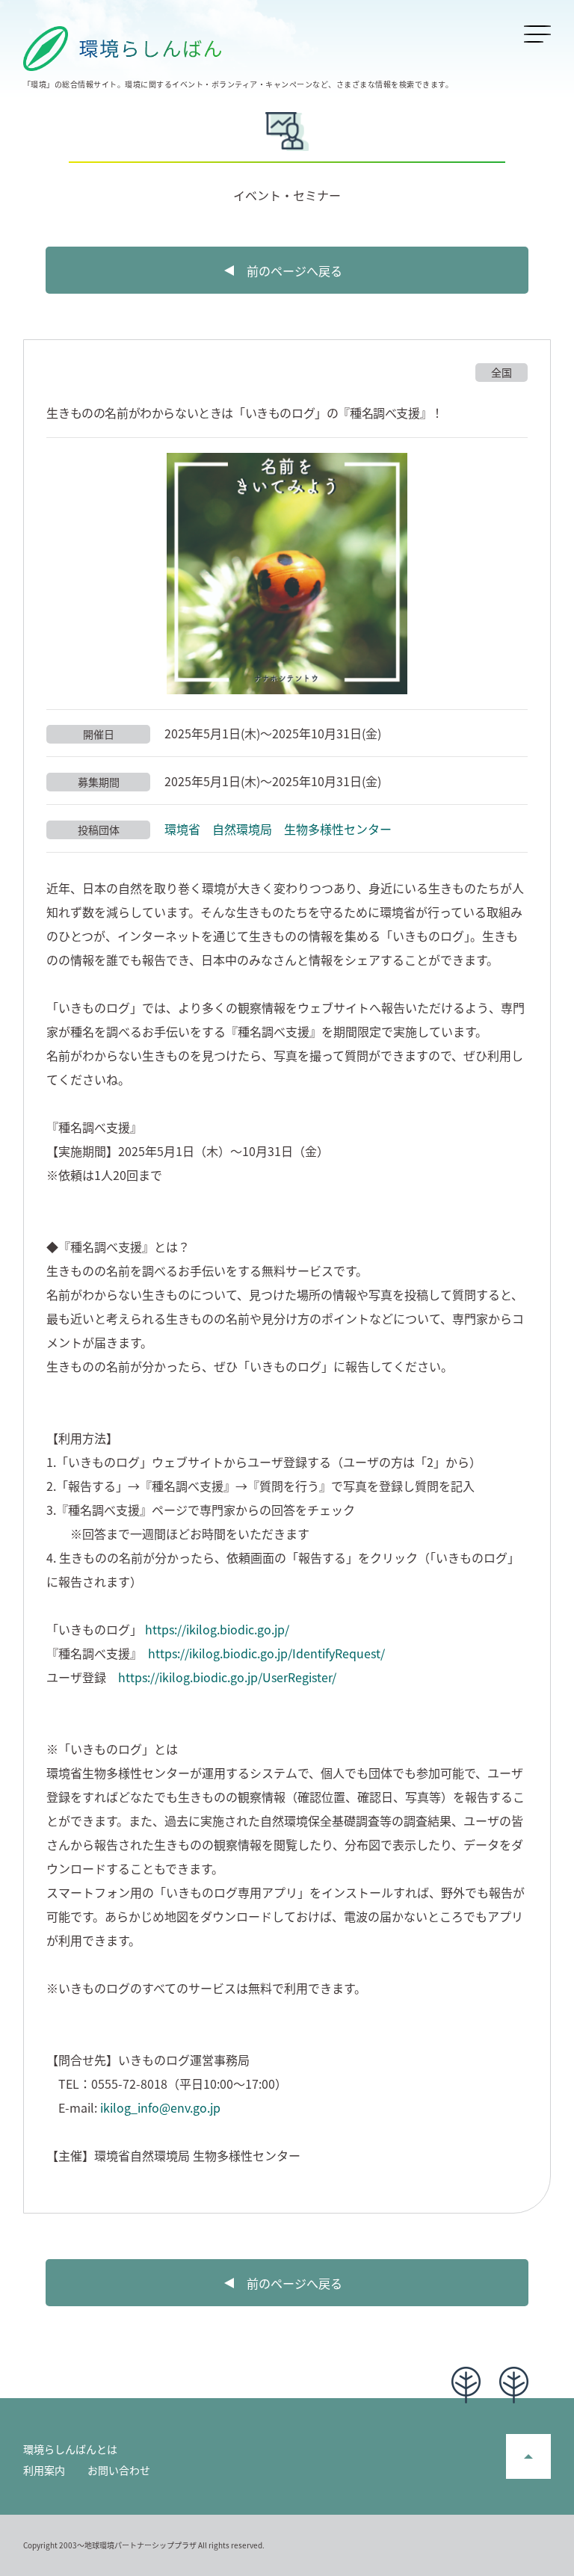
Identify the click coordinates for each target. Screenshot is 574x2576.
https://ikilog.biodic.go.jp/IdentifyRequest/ (266, 1653)
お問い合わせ (119, 2470)
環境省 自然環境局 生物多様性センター (278, 829)
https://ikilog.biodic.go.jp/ (217, 1629)
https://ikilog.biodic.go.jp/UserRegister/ (227, 1677)
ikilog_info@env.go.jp (160, 2107)
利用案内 (44, 2470)
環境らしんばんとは (70, 2449)
